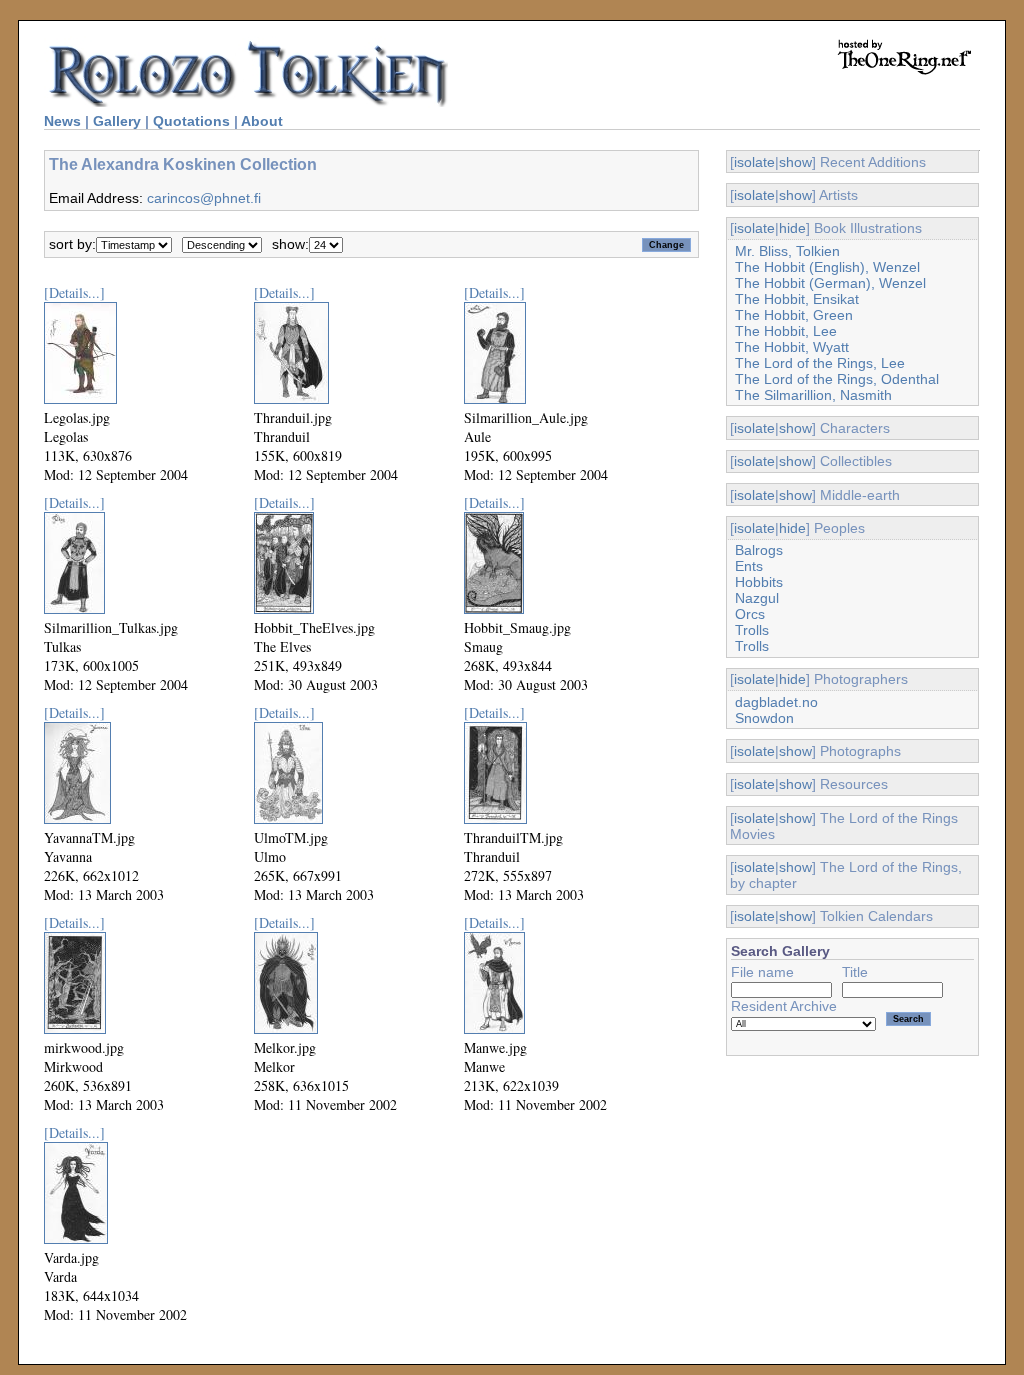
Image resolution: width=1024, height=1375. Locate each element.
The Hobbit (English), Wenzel (827, 267)
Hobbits (759, 582)
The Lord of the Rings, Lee (820, 363)
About (262, 121)
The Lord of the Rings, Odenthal (837, 379)
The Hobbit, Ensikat (797, 299)
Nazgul (757, 598)
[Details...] (74, 292)
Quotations (191, 121)
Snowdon (764, 718)
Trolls (752, 630)
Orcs (750, 614)
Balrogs (759, 550)
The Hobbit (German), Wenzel (830, 283)
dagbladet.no (776, 702)
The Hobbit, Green (794, 315)
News (62, 121)
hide (792, 228)
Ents (749, 566)
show (795, 162)
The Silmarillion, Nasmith (813, 395)
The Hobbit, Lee (786, 331)
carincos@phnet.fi (204, 198)
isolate (754, 162)
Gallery (117, 121)
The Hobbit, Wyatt (792, 347)
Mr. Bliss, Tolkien (787, 251)
